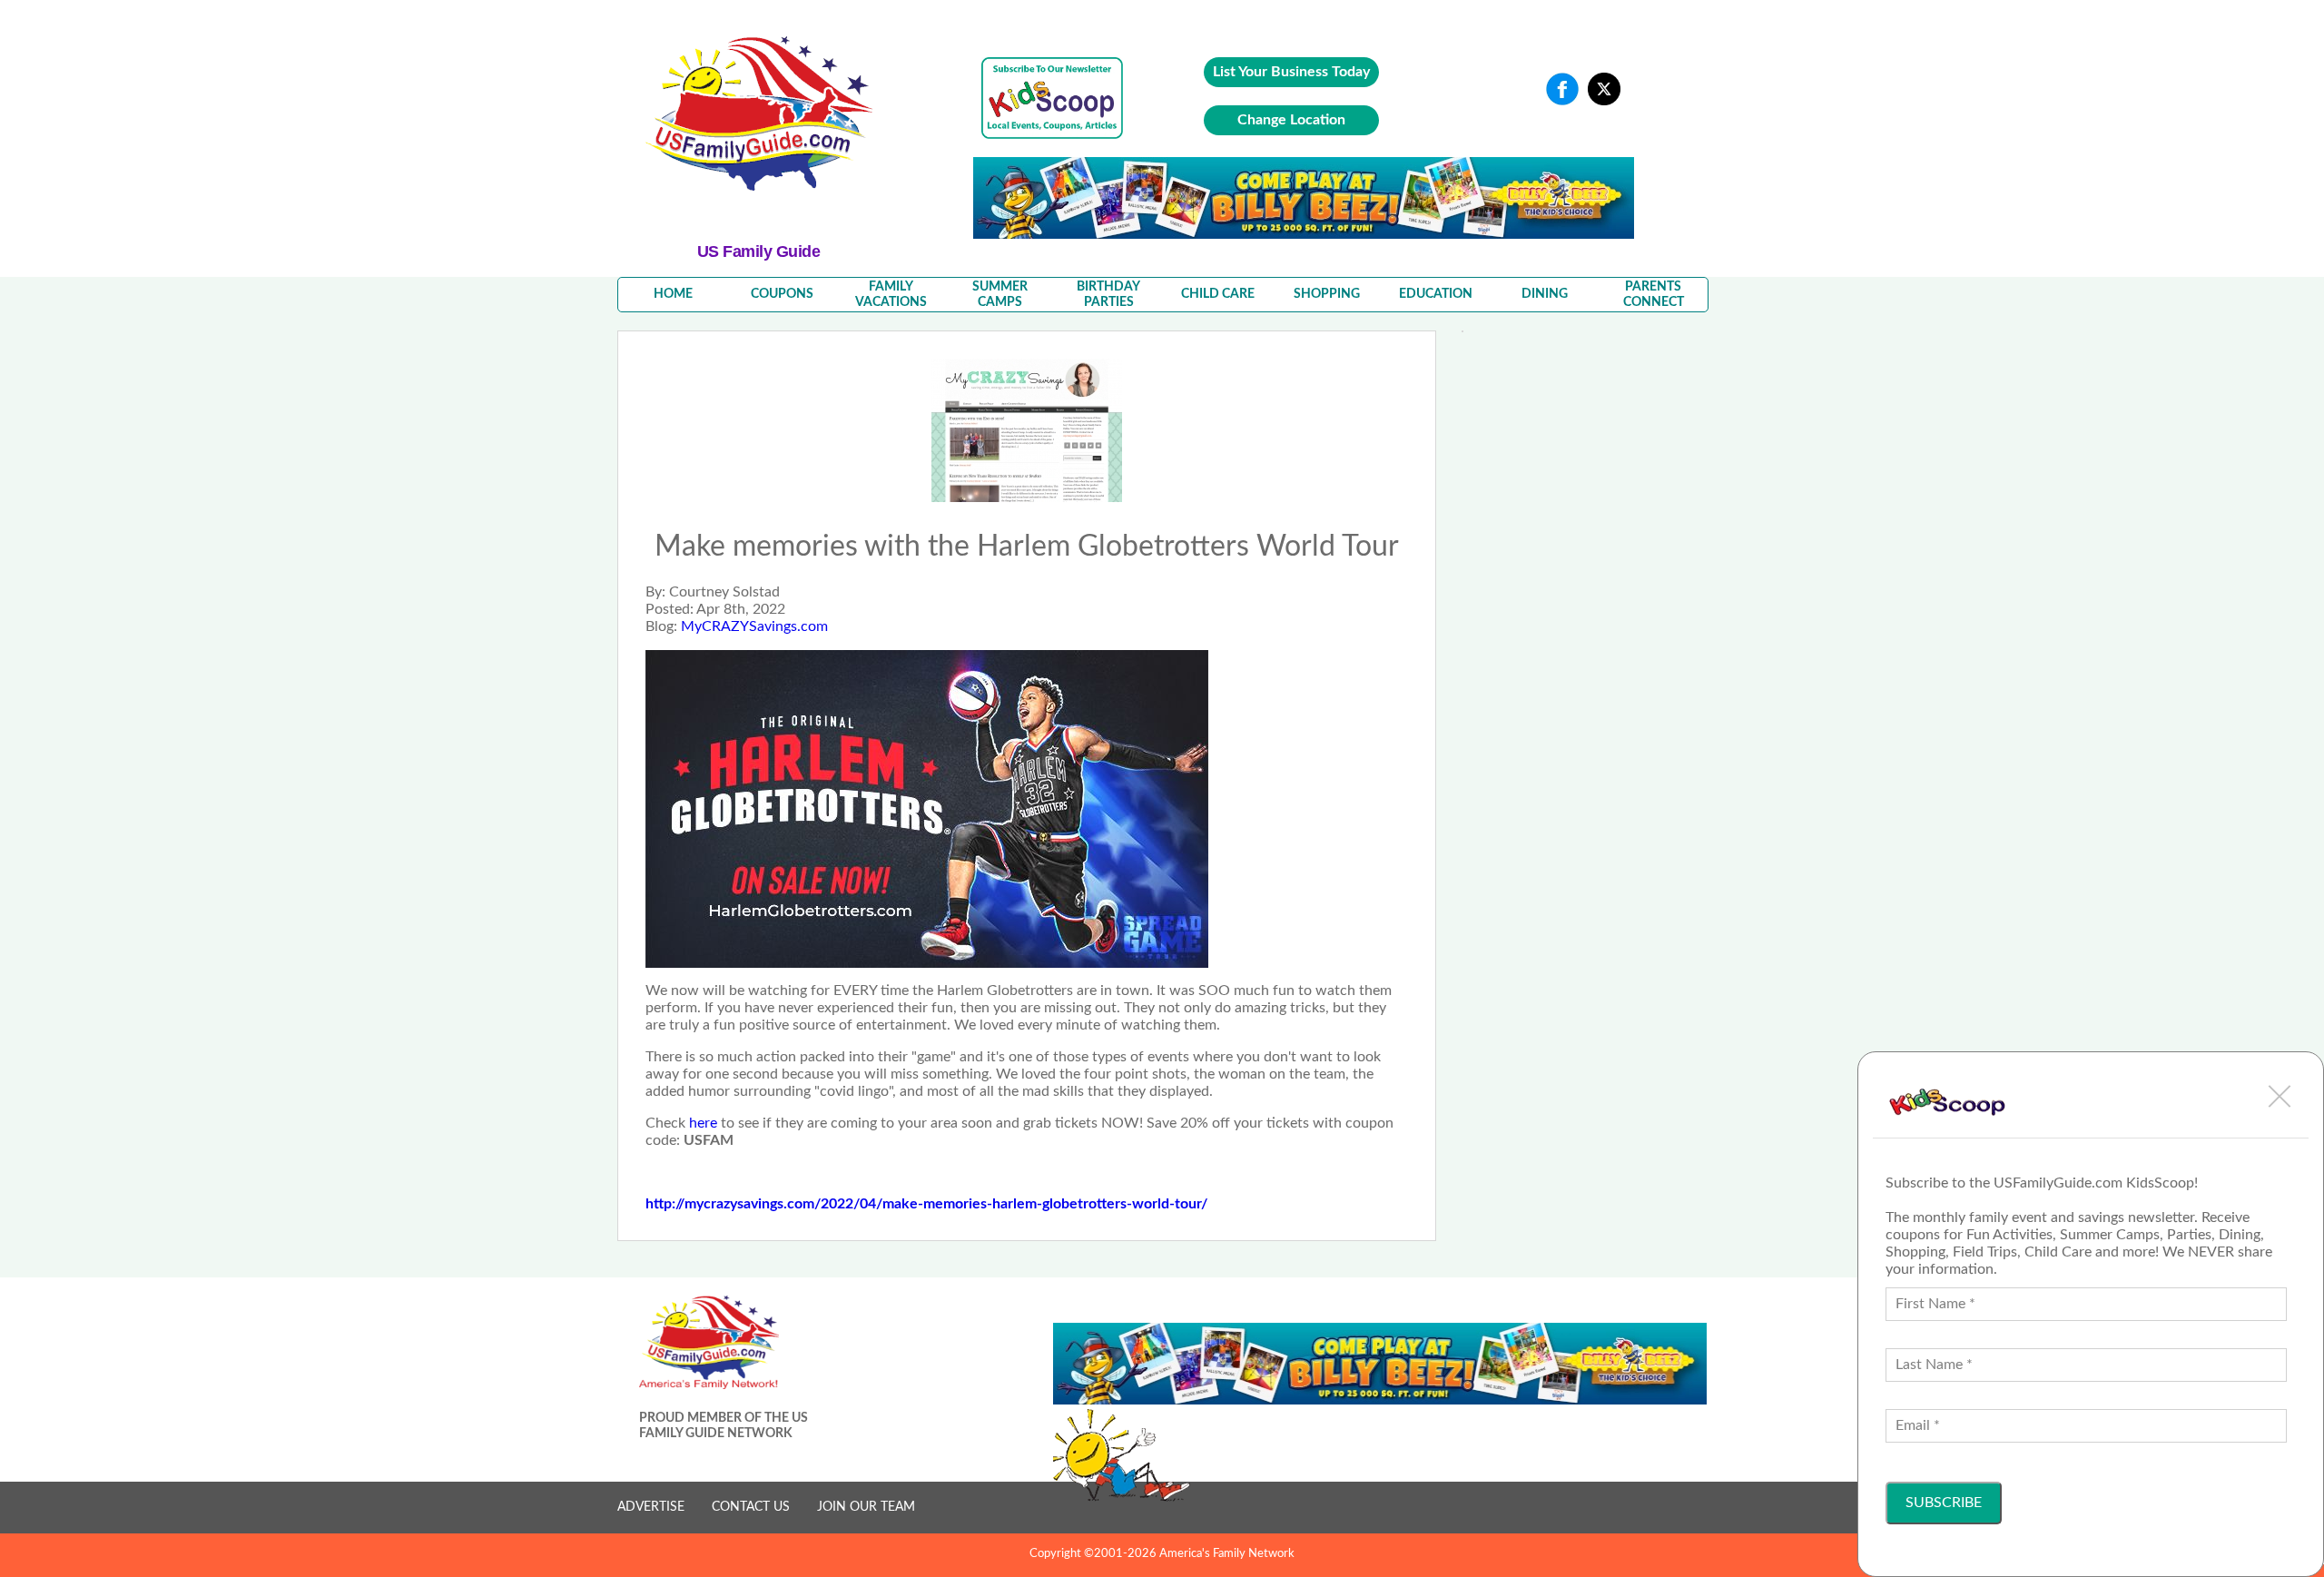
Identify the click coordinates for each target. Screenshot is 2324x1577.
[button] (2280, 1096)
